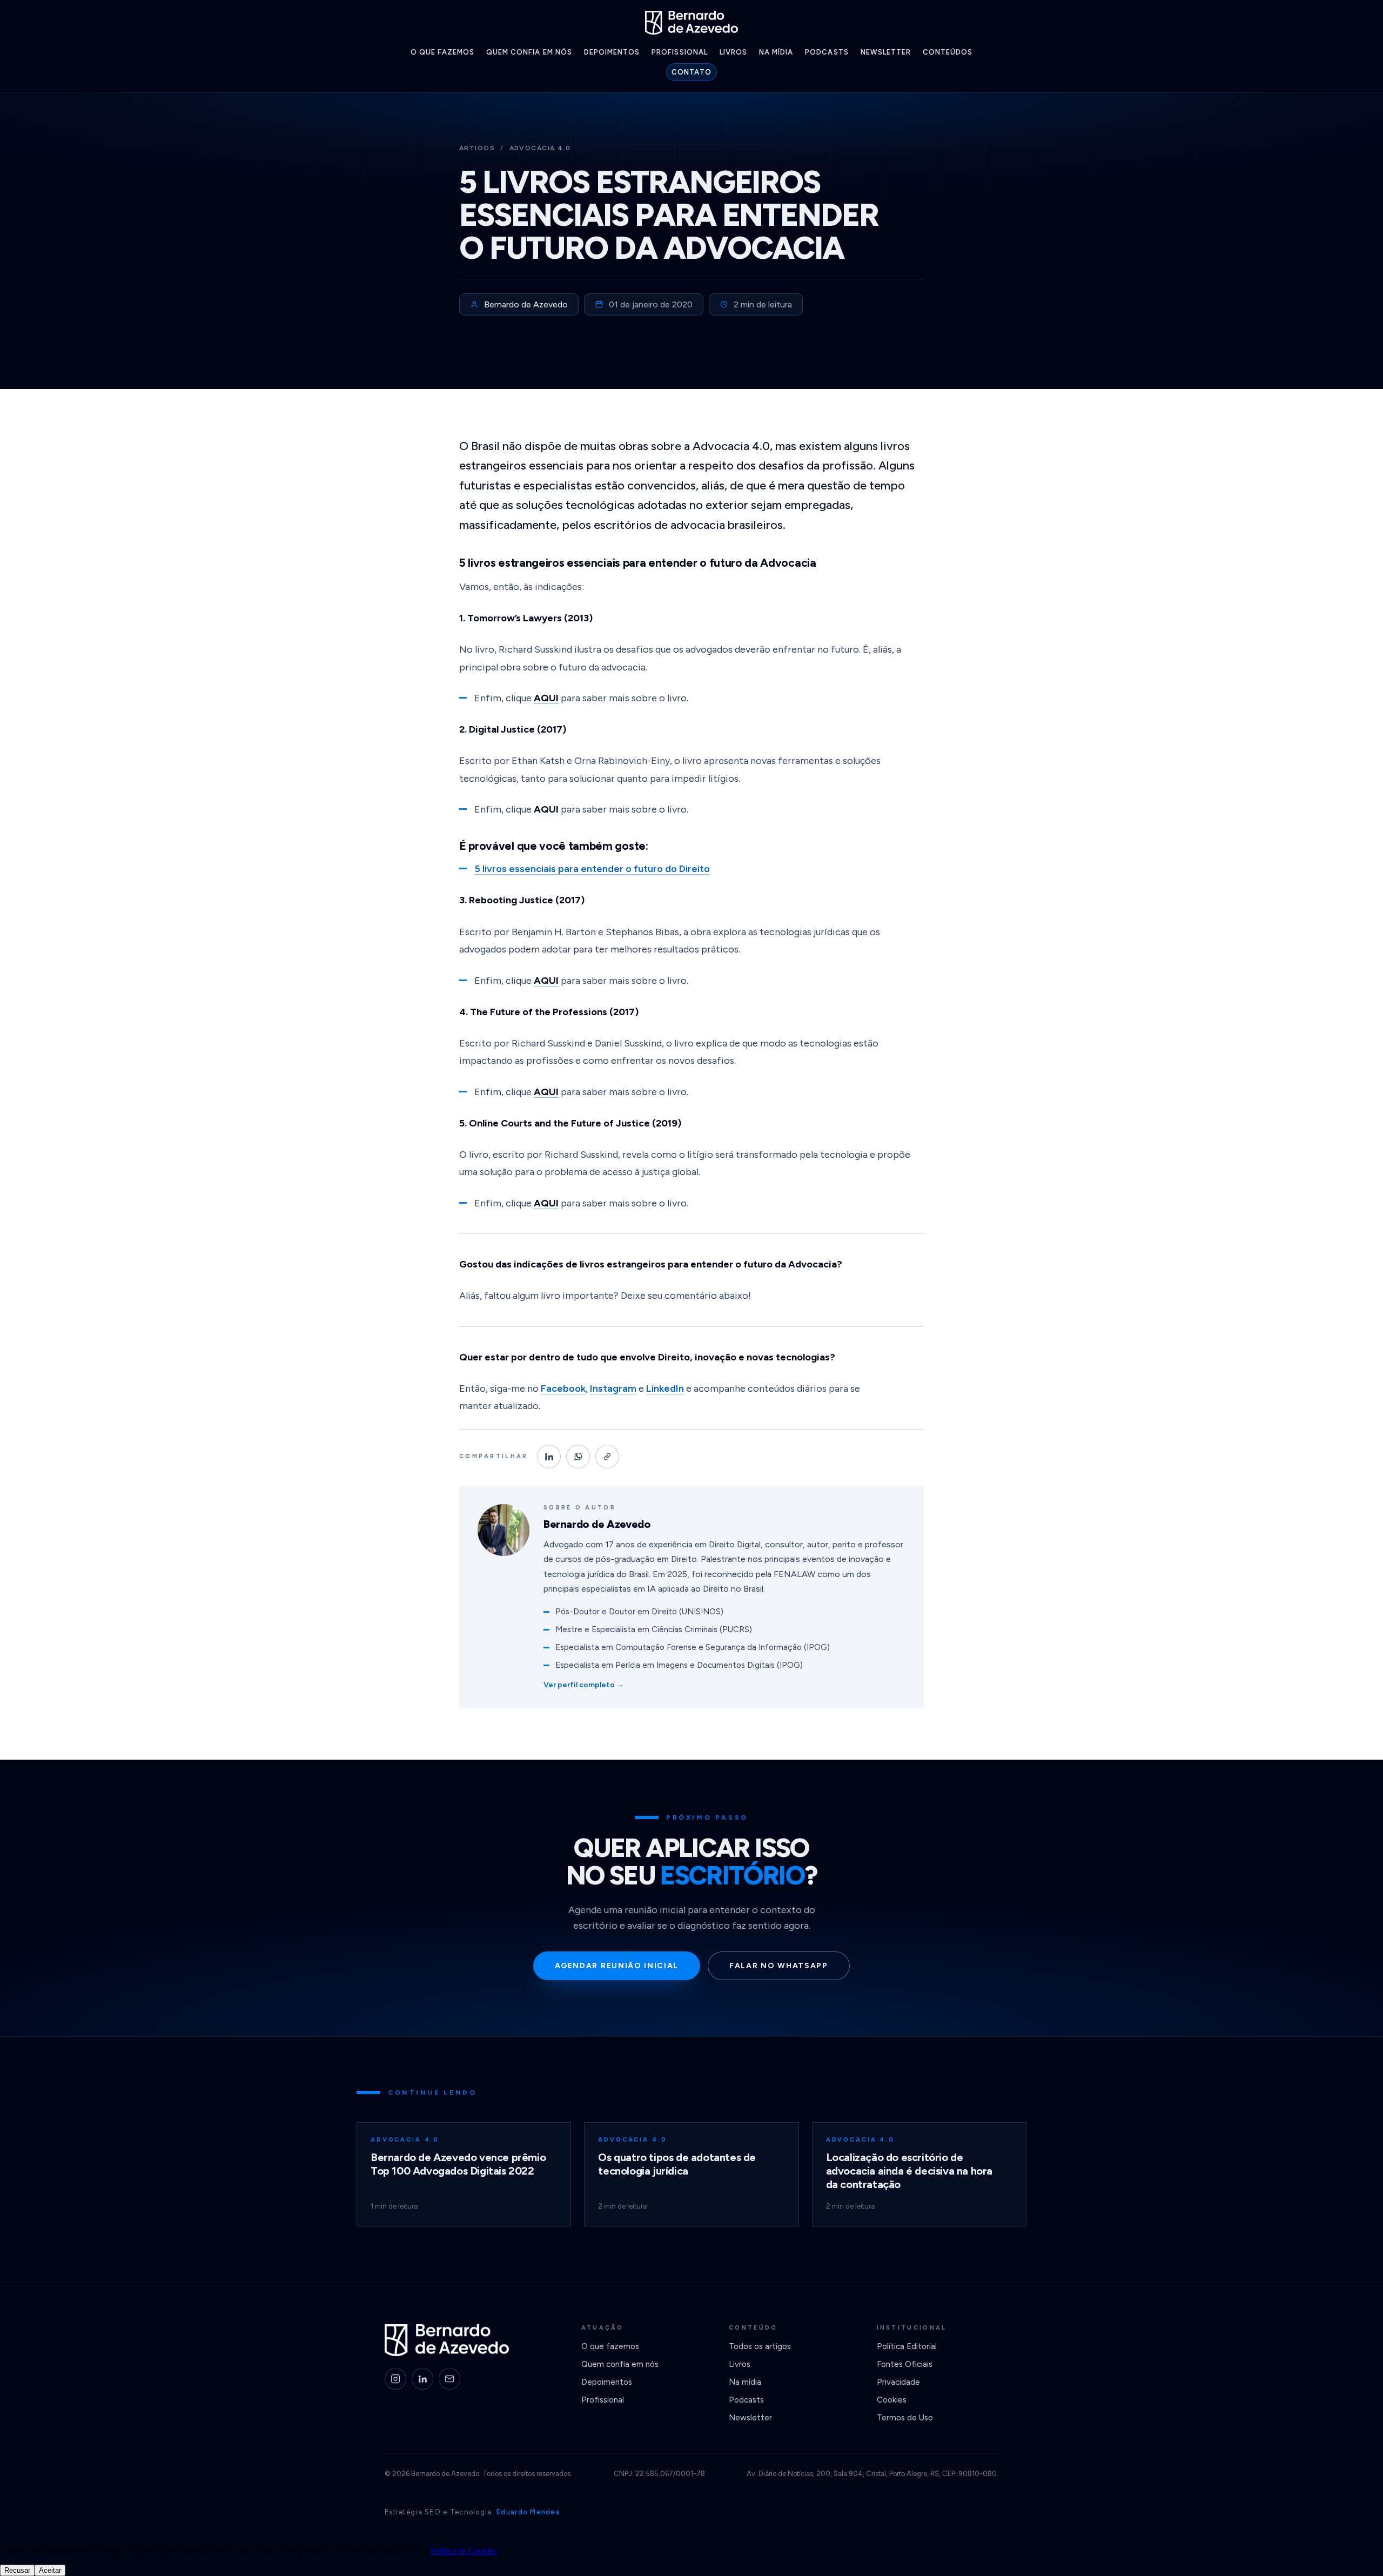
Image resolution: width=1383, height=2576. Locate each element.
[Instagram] (395, 2379)
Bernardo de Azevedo (526, 304)
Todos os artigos (760, 2346)
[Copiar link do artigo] (607, 1457)
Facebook (563, 1388)
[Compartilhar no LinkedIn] (549, 1457)
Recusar (17, 2570)
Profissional (679, 52)
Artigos (477, 148)
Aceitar (50, 2570)
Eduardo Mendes (528, 2512)
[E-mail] (449, 2379)
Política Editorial (907, 2346)
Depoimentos (612, 52)
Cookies (892, 2400)
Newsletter (886, 52)
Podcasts (827, 52)
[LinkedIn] (422, 2379)
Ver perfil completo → (584, 1685)
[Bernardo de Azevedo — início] (691, 23)
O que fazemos (443, 52)
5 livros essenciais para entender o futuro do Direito (592, 869)
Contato (691, 72)
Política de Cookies (464, 2551)
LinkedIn (665, 1388)
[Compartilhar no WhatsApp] (578, 1457)
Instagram (613, 1388)
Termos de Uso (905, 2418)
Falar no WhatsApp (779, 1966)
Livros (733, 52)
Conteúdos (948, 52)
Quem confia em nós (529, 52)
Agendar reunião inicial (617, 1966)
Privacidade (898, 2382)
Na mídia (776, 52)
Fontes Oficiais (905, 2364)
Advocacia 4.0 (540, 148)
